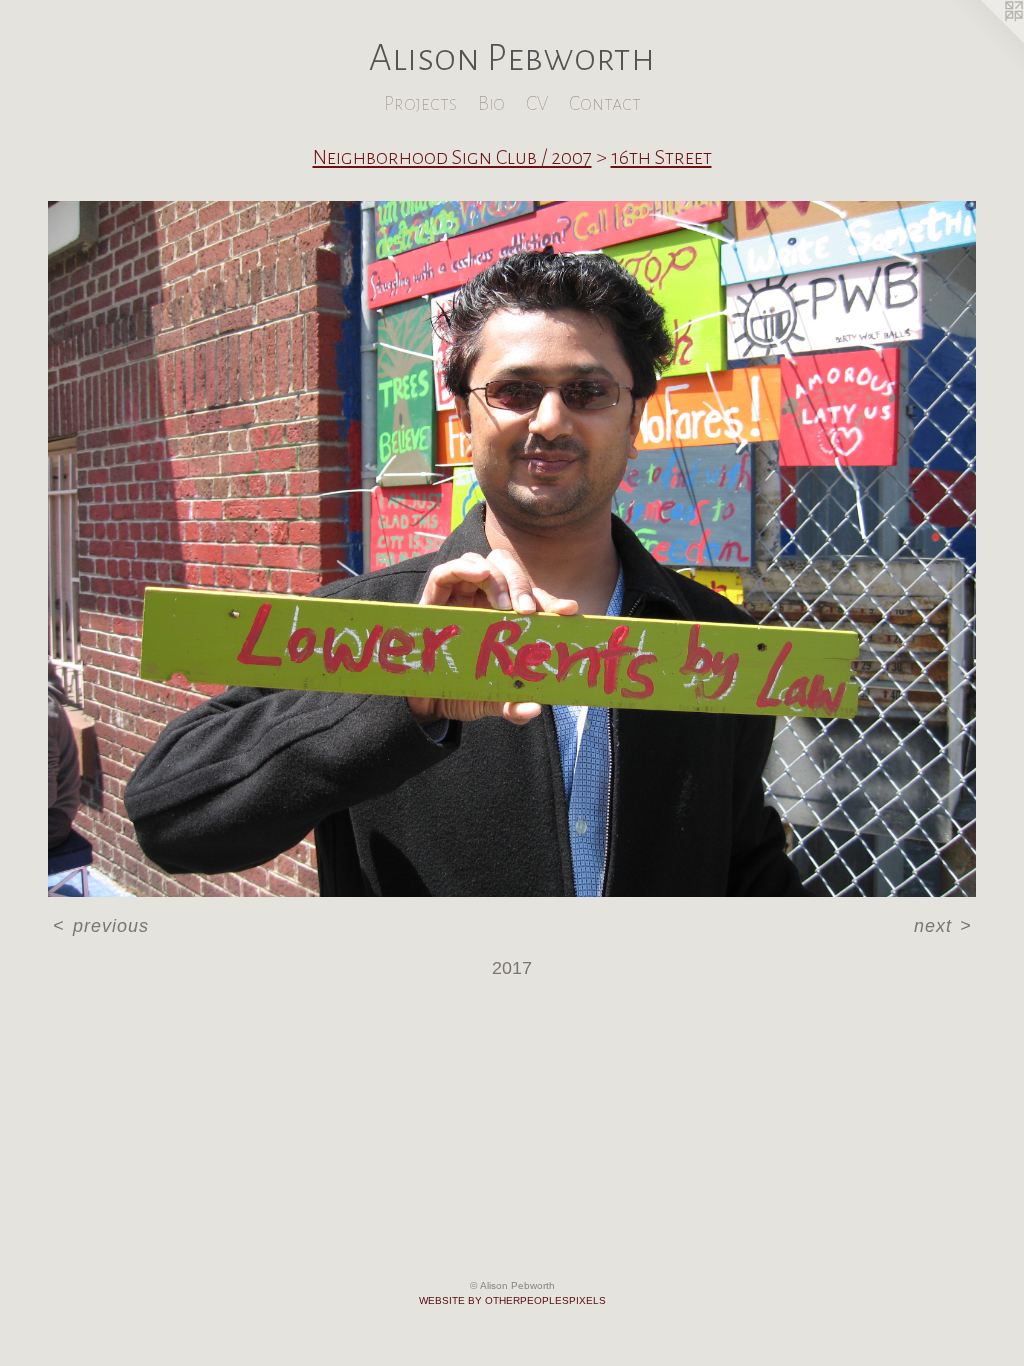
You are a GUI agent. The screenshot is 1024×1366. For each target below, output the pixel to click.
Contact (605, 103)
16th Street (661, 157)
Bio (491, 103)
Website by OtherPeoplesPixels (512, 1300)
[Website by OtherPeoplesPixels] (984, 40)
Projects (420, 103)
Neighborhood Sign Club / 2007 (452, 157)
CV (537, 103)
